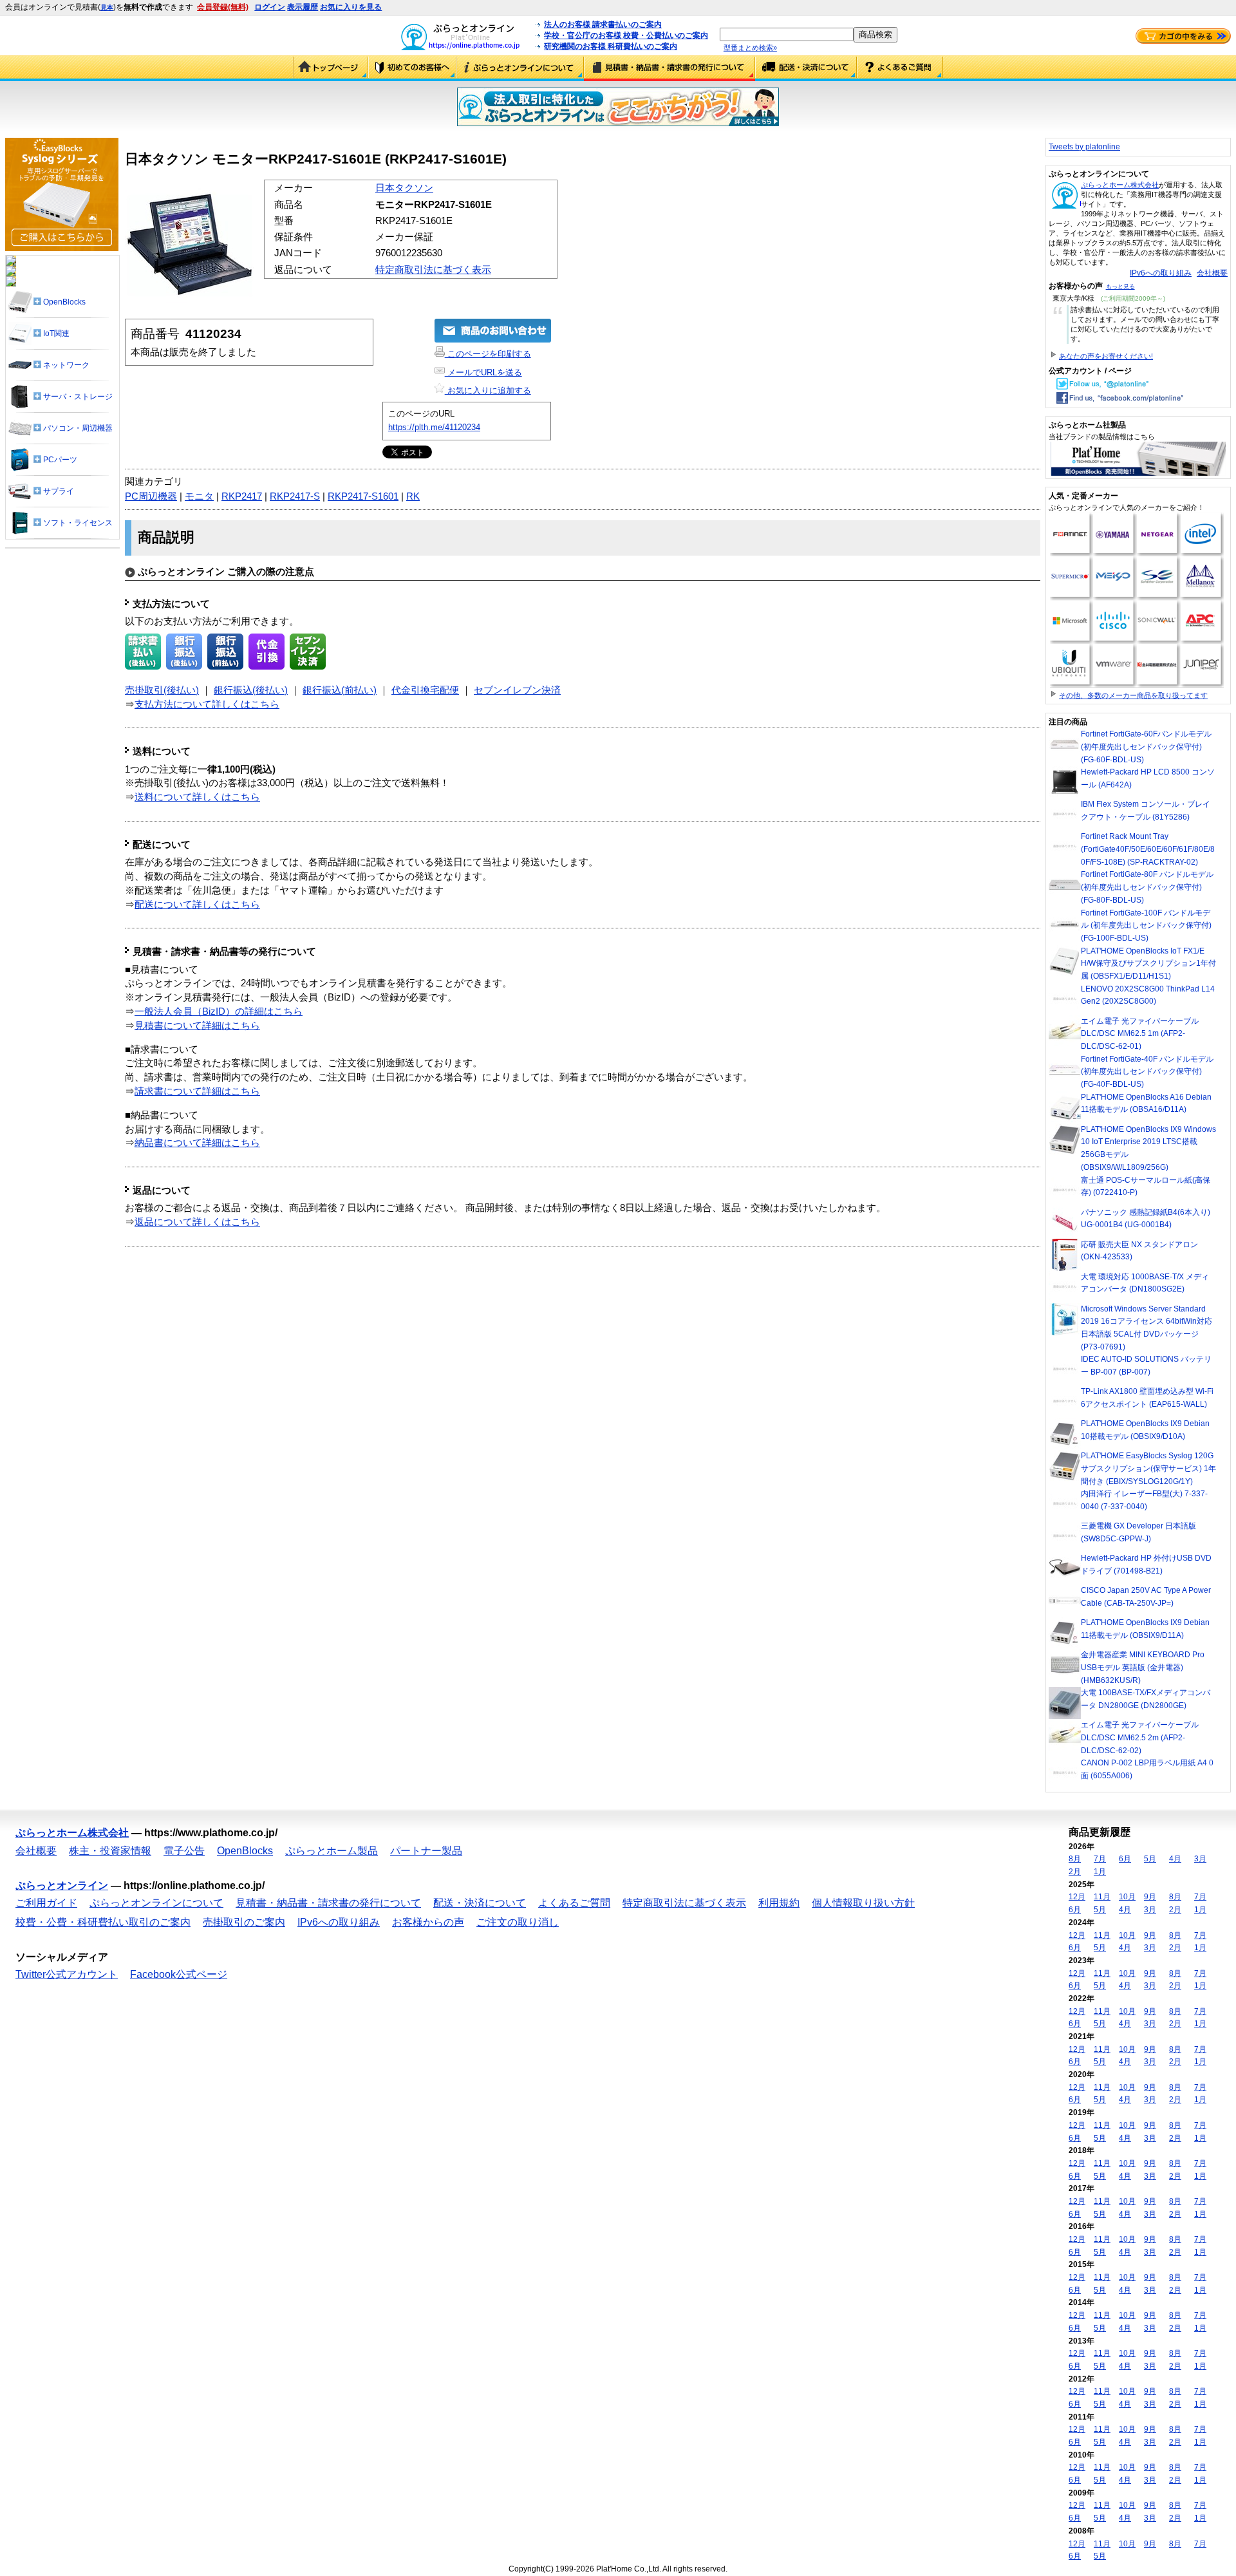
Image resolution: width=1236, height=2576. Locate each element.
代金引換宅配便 (425, 690)
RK (413, 496)
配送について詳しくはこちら (197, 905)
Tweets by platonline (1084, 147)
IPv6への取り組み (1161, 273)
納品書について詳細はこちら (197, 1143)
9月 (1150, 1897)
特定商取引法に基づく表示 (433, 270)
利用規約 (779, 1903)
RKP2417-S (295, 496)
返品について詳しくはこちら (197, 1222)
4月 (1175, 1859)
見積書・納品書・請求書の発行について (669, 68)
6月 (1125, 1859)
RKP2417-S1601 (363, 496)
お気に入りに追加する (488, 390)
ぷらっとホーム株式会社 (1120, 185)
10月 (1127, 1897)
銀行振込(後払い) (251, 690)
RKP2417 (242, 496)
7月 (1100, 1859)
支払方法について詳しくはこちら (207, 704)
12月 (1077, 1897)
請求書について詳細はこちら (197, 1091)
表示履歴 (303, 7)
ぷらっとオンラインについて (520, 68)
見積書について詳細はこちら (197, 1026)
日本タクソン (404, 188)
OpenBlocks (245, 1851)
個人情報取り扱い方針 (863, 1903)
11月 (1102, 1897)
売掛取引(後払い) (162, 690)
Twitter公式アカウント (67, 1974)
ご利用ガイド (412, 68)
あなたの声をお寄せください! (1106, 356)
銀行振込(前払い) (340, 690)
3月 (1200, 1859)
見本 (107, 7)
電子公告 (184, 1851)
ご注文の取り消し (518, 1922)
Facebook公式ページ (179, 1974)
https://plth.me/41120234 (434, 427)
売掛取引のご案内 (244, 1922)
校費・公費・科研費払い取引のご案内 (103, 1922)
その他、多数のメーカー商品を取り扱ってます (1133, 695)
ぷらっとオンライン (62, 1885)
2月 (1075, 1872)
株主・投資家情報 (110, 1851)
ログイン (270, 7)
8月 (1075, 1859)
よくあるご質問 (900, 68)
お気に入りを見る (351, 7)
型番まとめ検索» (750, 48)
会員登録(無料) (223, 7)
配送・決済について (806, 68)
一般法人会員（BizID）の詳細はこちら (219, 1011)
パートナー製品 (426, 1851)
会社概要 (1212, 273)
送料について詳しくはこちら (197, 797)
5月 (1150, 1859)
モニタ (199, 496)
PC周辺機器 (151, 496)
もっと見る (1120, 287)
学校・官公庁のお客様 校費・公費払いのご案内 (626, 35)
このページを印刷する (488, 354)
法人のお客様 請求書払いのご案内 (603, 24)
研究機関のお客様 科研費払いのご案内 (611, 46)
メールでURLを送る (483, 372)
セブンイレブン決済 (517, 690)
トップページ (331, 68)
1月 (1100, 1872)
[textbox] (787, 34)
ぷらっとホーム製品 (332, 1851)
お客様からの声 (428, 1922)
